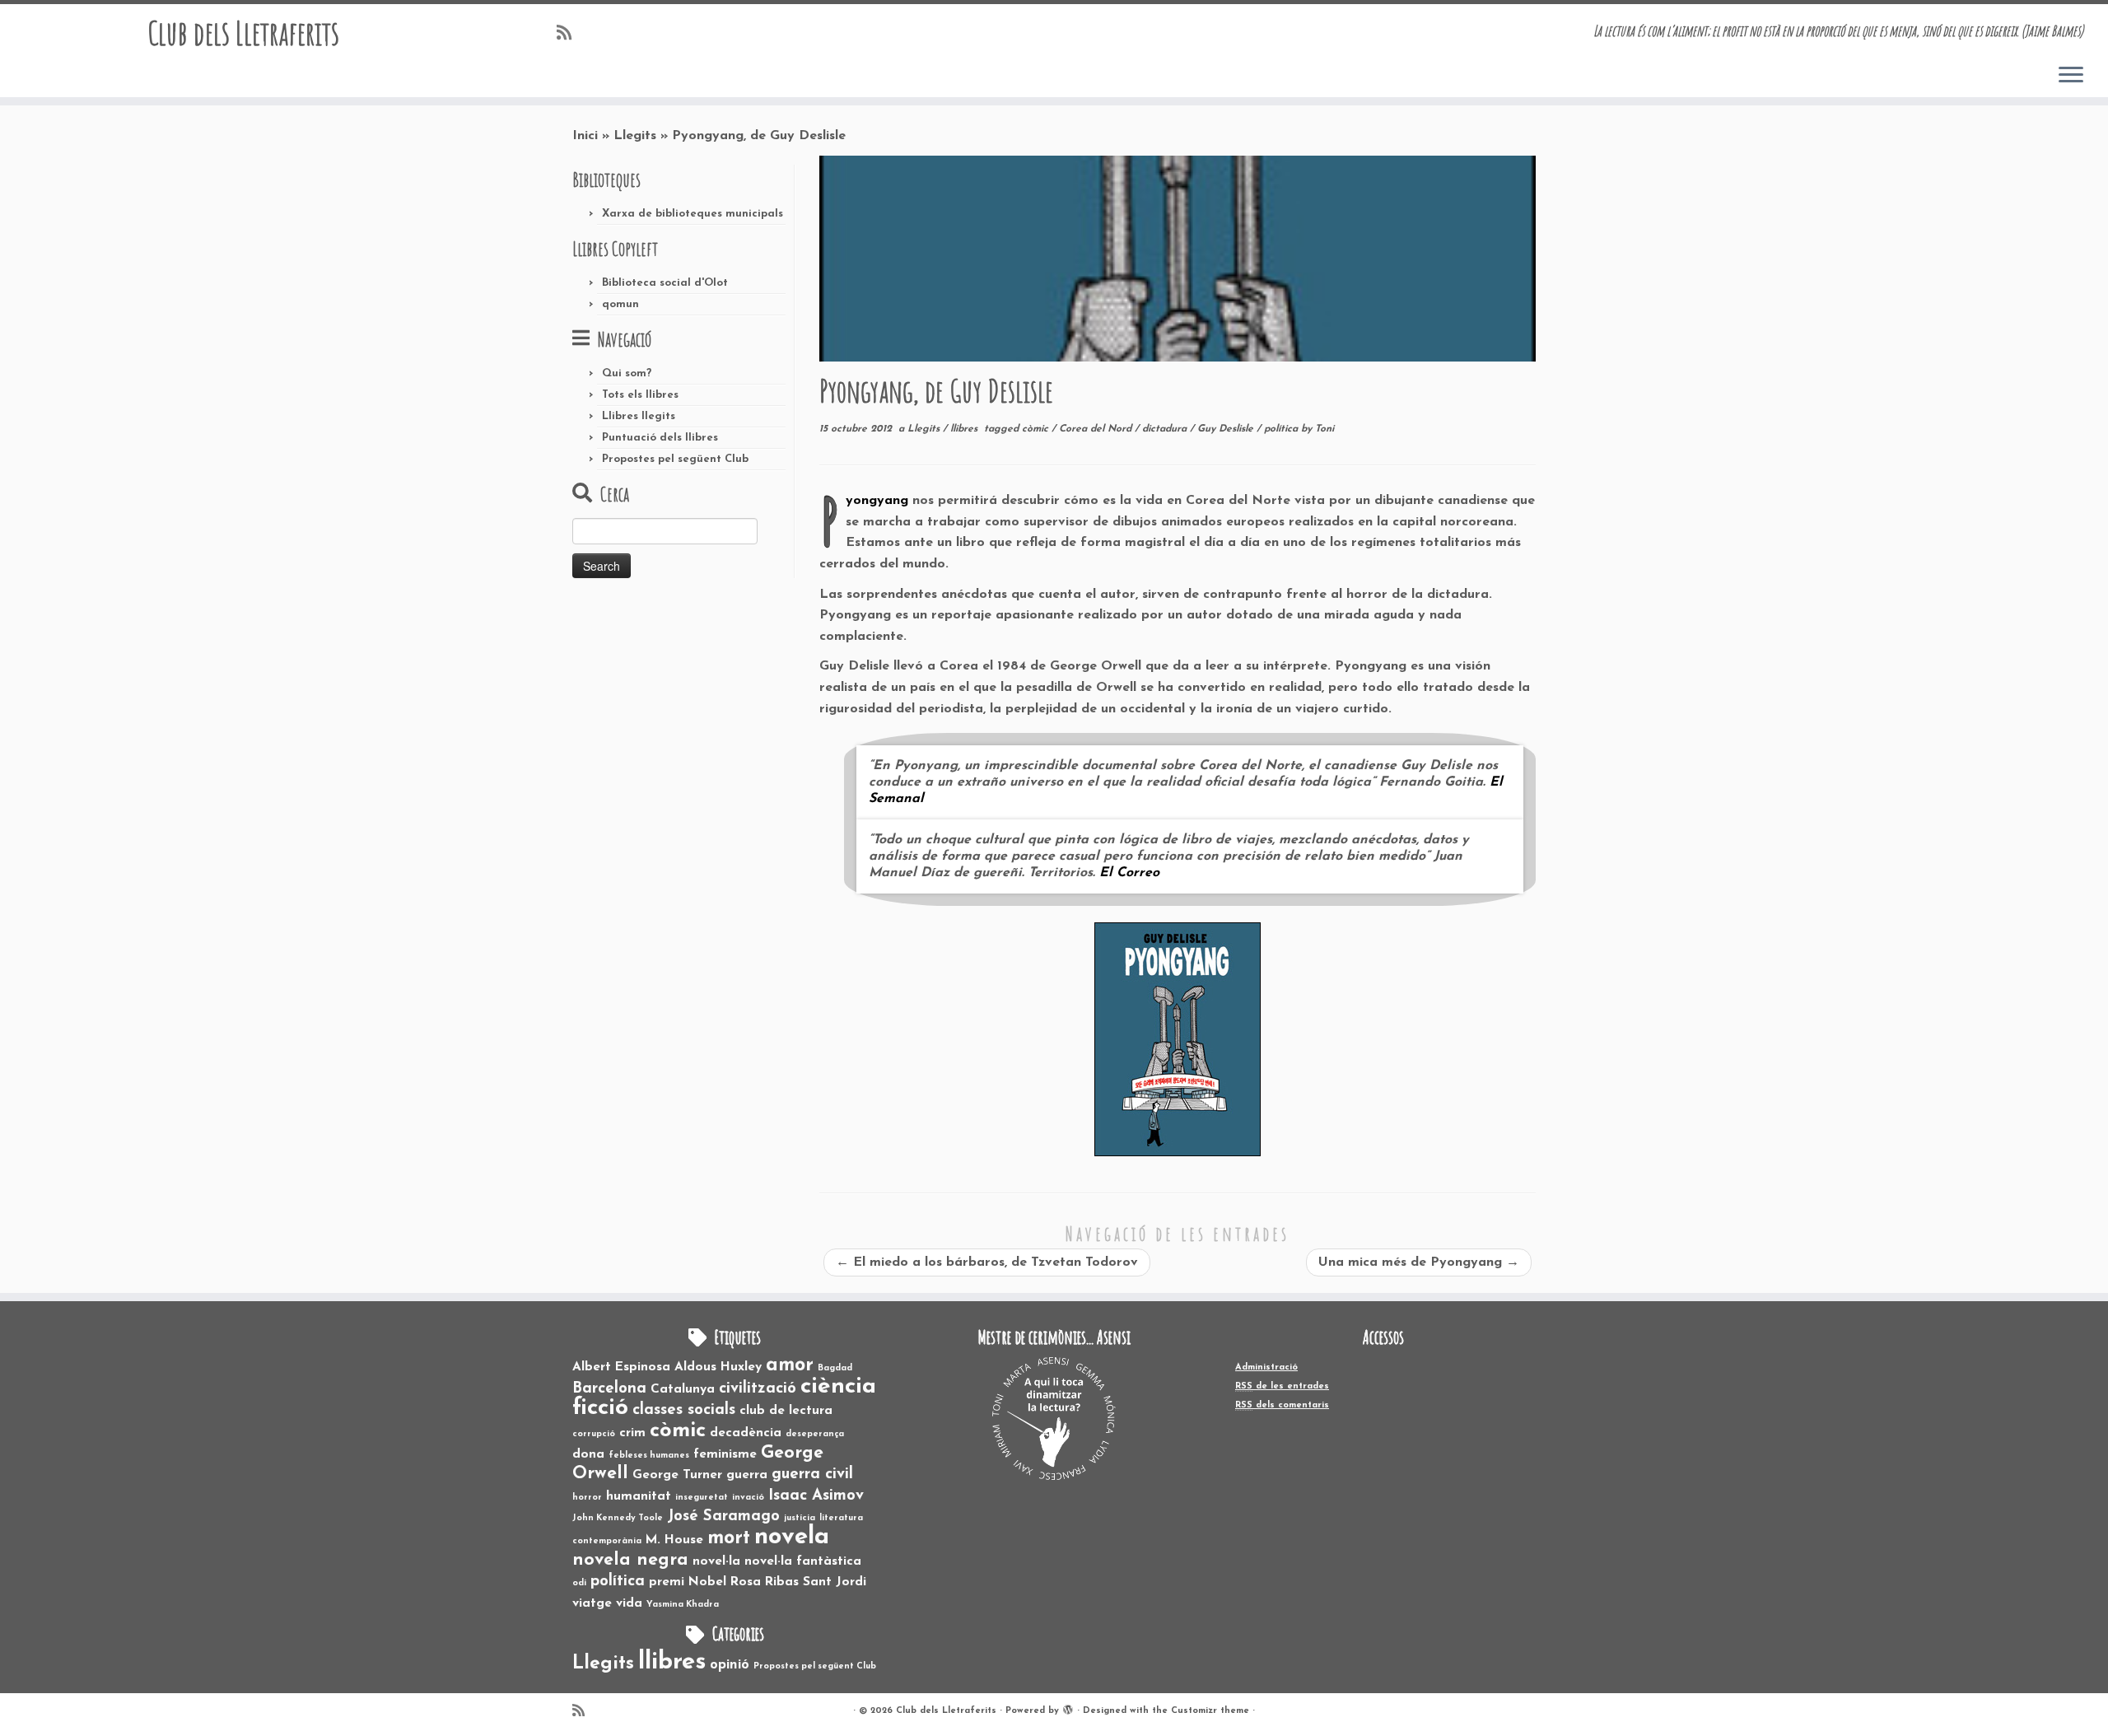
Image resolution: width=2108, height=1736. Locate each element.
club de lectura (786, 1411)
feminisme (725, 1454)
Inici (585, 136)
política (1283, 429)
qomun (620, 304)
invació (748, 1498)
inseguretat (702, 1498)
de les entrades (1282, 1386)
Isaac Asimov (816, 1496)
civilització (758, 1389)
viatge (592, 1603)
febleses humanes (649, 1456)
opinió (730, 1665)
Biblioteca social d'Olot (665, 283)
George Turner (677, 1475)
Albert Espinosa (621, 1367)
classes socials (684, 1410)
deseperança (815, 1434)
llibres (965, 429)
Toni (1324, 429)
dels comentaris (1282, 1405)
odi (579, 1583)
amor (790, 1365)
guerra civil (812, 1475)
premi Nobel (688, 1582)
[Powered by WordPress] (1068, 1708)
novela (792, 1537)
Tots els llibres (640, 395)
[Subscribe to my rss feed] (569, 34)
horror (587, 1498)
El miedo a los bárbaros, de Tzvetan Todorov (987, 1262)
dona (588, 1454)
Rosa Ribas (765, 1582)
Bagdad (835, 1368)
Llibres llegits (639, 416)
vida (629, 1603)
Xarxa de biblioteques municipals (693, 214)
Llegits (635, 136)
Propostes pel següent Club (675, 459)
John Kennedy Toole (618, 1518)
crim (632, 1433)
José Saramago (723, 1517)
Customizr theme (1210, 1711)
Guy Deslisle (1227, 429)
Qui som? (627, 373)
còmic (1037, 429)
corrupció (594, 1434)
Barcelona (609, 1389)
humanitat (639, 1496)
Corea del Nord (1097, 429)
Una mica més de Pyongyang (1419, 1262)
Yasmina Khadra (683, 1605)
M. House (674, 1540)
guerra (747, 1475)
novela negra (630, 1560)
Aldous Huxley (718, 1367)
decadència (746, 1433)
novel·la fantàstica (803, 1561)
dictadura (1166, 429)
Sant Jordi (835, 1582)
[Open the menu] (2071, 76)
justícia (800, 1518)
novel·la (716, 1561)
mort (729, 1538)
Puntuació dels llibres (660, 438)
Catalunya (683, 1389)
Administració (1266, 1367)
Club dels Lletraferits (243, 33)
